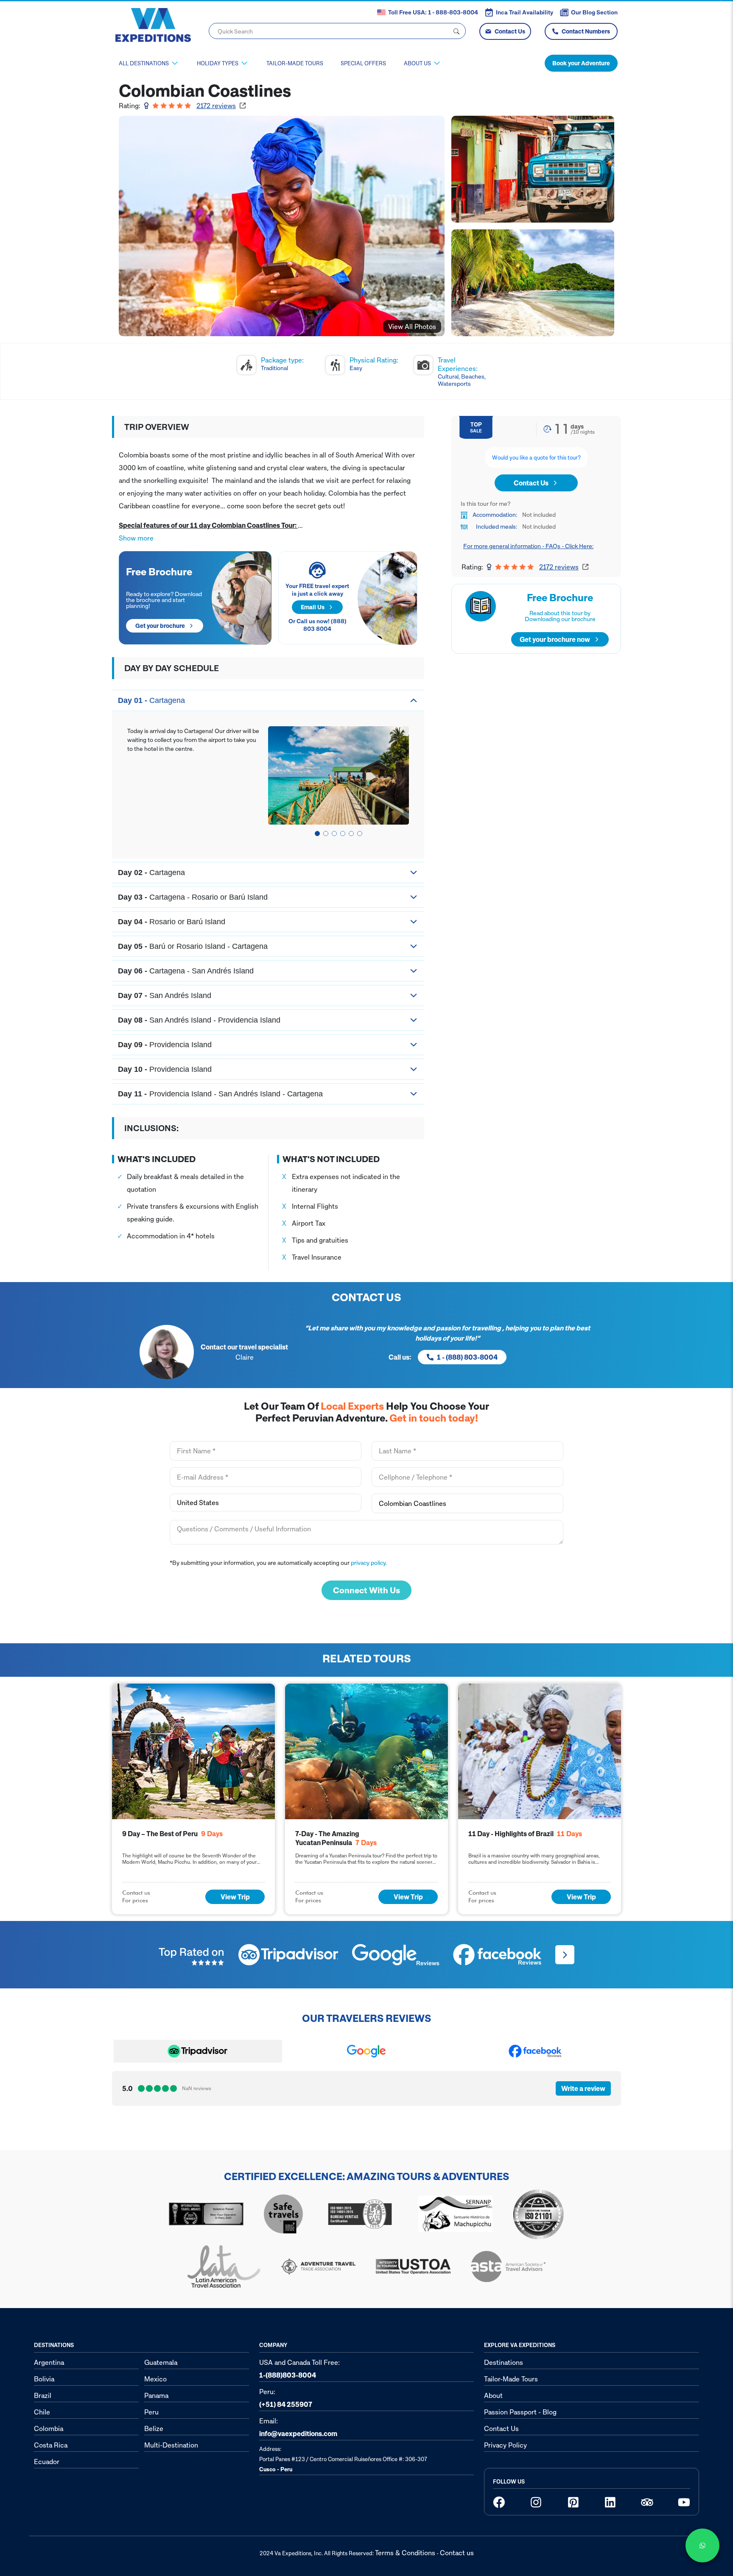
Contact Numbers (586, 31)
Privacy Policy (505, 2445)
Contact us (457, 2553)
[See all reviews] (565, 1955)
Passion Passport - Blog (520, 2412)
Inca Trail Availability (525, 12)
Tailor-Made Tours (295, 63)
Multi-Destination (171, 2445)
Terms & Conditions (405, 2553)
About (493, 2395)
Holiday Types (218, 63)
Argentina (49, 2362)
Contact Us (510, 31)
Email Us (313, 607)
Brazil (43, 2395)
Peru (151, 2412)
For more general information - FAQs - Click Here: (528, 546)
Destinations (504, 2362)
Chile (42, 2412)
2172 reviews (216, 106)
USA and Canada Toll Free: (299, 2369)
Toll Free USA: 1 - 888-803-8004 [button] (433, 12)
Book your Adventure (581, 63)
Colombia (49, 2428)
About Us (417, 63)
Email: (298, 2427)
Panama (156, 2395)
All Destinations (144, 63)
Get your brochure (160, 626)
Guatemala (161, 2362)
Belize (154, 2428)
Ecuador (47, 2462)
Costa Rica (51, 2445)
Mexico (155, 2379)
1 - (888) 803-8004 (467, 1357)
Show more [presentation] (136, 538)
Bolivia (44, 2379)
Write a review (583, 2088)
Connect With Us (366, 1590)
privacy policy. (369, 1563)
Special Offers (363, 63)
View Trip (235, 1897)
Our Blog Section (594, 12)
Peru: (286, 2398)
